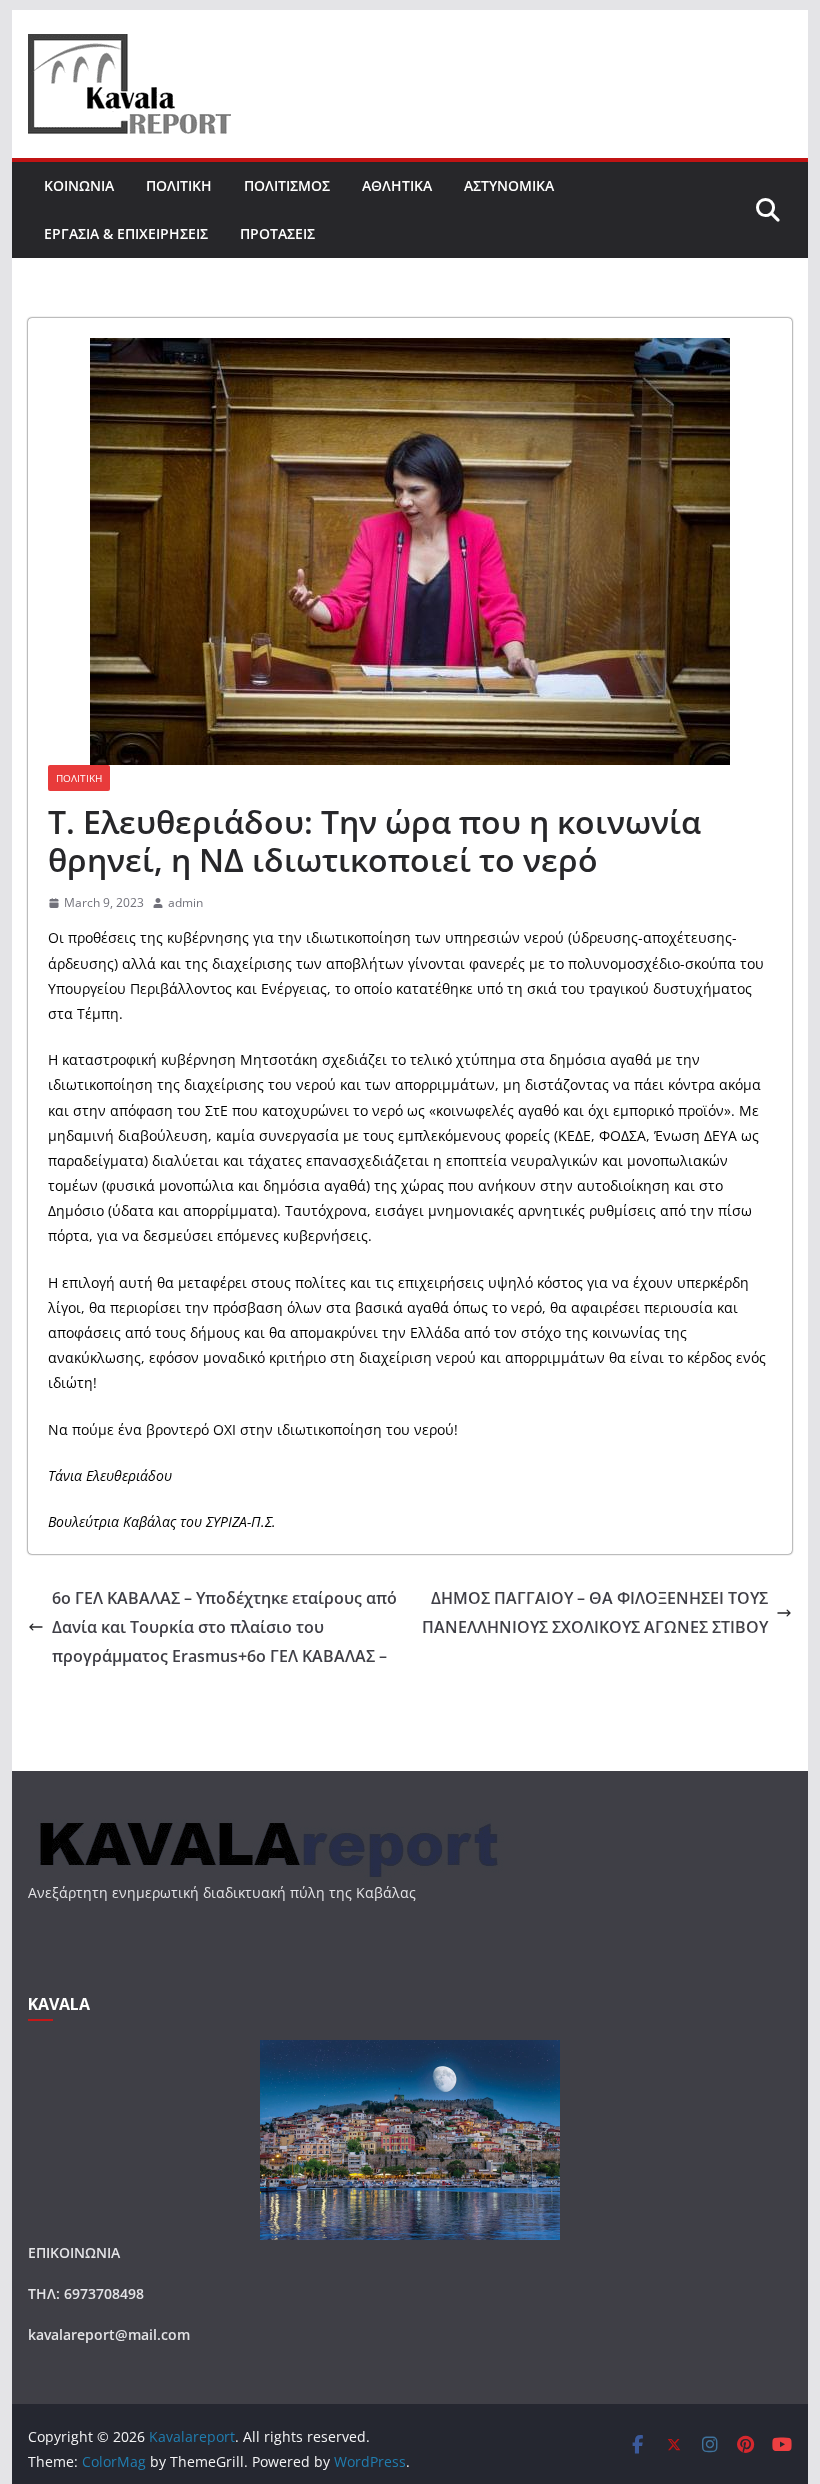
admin (185, 902)
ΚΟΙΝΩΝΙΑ (79, 185)
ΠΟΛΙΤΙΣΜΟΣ (287, 185)
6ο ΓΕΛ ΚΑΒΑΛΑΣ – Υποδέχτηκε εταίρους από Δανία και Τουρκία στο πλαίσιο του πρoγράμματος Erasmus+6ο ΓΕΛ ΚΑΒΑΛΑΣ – (224, 1627)
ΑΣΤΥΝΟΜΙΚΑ (509, 185)
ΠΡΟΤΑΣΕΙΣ (277, 233)
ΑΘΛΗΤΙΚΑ (397, 185)
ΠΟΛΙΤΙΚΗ (179, 185)
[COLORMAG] (266, 1823)
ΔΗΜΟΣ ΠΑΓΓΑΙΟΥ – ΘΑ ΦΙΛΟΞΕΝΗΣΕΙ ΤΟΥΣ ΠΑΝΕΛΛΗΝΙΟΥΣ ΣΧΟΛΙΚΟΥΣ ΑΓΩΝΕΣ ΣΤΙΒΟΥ (595, 1612)
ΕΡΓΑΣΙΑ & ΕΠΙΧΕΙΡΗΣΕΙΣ (126, 233)
